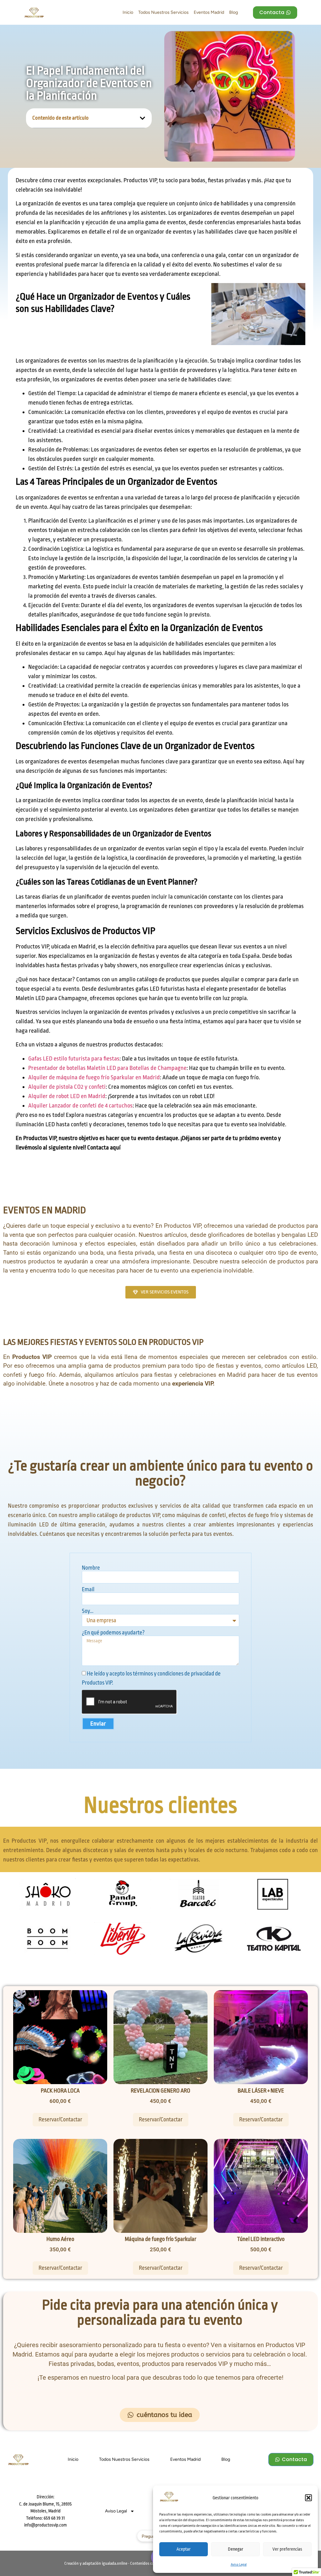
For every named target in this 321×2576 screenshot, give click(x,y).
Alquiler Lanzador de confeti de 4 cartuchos (80, 1106)
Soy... (88, 1611)
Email (88, 1590)
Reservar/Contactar (60, 2119)
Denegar (236, 2549)
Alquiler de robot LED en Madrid (67, 1096)
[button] (308, 2498)
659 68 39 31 (54, 2518)
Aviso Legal (239, 2565)
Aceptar (184, 2549)
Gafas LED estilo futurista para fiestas (74, 1059)
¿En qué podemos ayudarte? (113, 1633)
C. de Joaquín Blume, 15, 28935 (45, 2504)
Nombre (91, 1568)
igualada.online (115, 2563)
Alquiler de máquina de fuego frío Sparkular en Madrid (94, 1077)
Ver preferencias (287, 2549)
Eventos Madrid (209, 12)
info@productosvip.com (45, 2525)
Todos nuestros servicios (163, 12)
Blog (234, 12)
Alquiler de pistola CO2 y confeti (67, 1087)
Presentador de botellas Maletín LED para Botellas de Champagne (107, 1068)
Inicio (128, 12)
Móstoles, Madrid (45, 2511)
